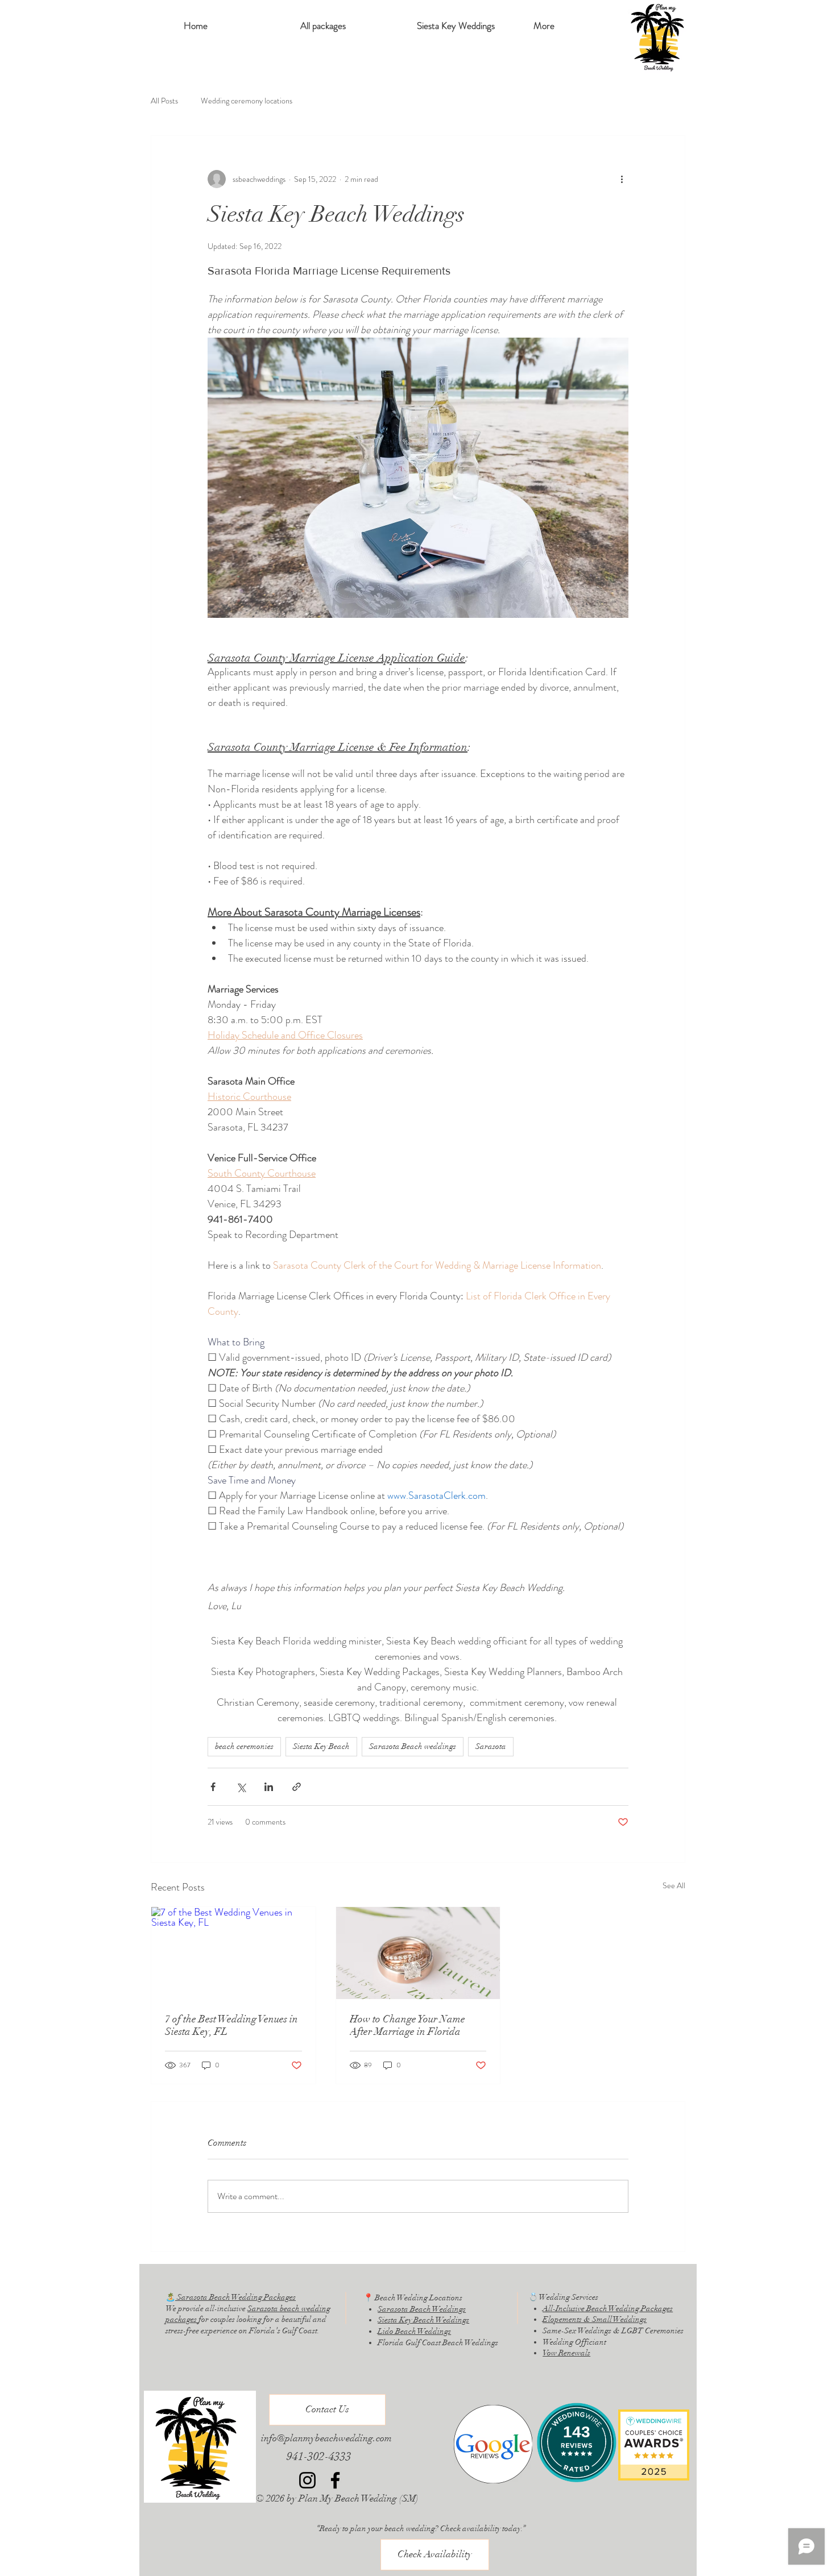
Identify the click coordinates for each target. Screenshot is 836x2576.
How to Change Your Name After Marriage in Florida (407, 2025)
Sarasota (491, 1746)
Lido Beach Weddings (414, 2331)
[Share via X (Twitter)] (241, 1787)
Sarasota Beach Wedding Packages (235, 2297)
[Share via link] (297, 1787)
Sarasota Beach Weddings (422, 2309)
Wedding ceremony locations (247, 101)
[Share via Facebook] (213, 1787)
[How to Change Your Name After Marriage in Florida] (418, 1953)
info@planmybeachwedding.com (326, 2438)
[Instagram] (307, 2480)
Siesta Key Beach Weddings (423, 2320)
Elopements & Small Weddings (595, 2319)
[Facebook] (335, 2480)
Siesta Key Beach (321, 1746)
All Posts (164, 101)
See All (674, 1885)
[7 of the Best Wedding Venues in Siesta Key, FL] (233, 1953)
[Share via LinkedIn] (269, 1787)
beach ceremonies (244, 1746)
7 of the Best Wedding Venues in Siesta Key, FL (231, 2025)
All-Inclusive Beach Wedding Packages (608, 2309)
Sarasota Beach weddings (413, 1746)
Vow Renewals (566, 2353)
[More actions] (622, 179)
